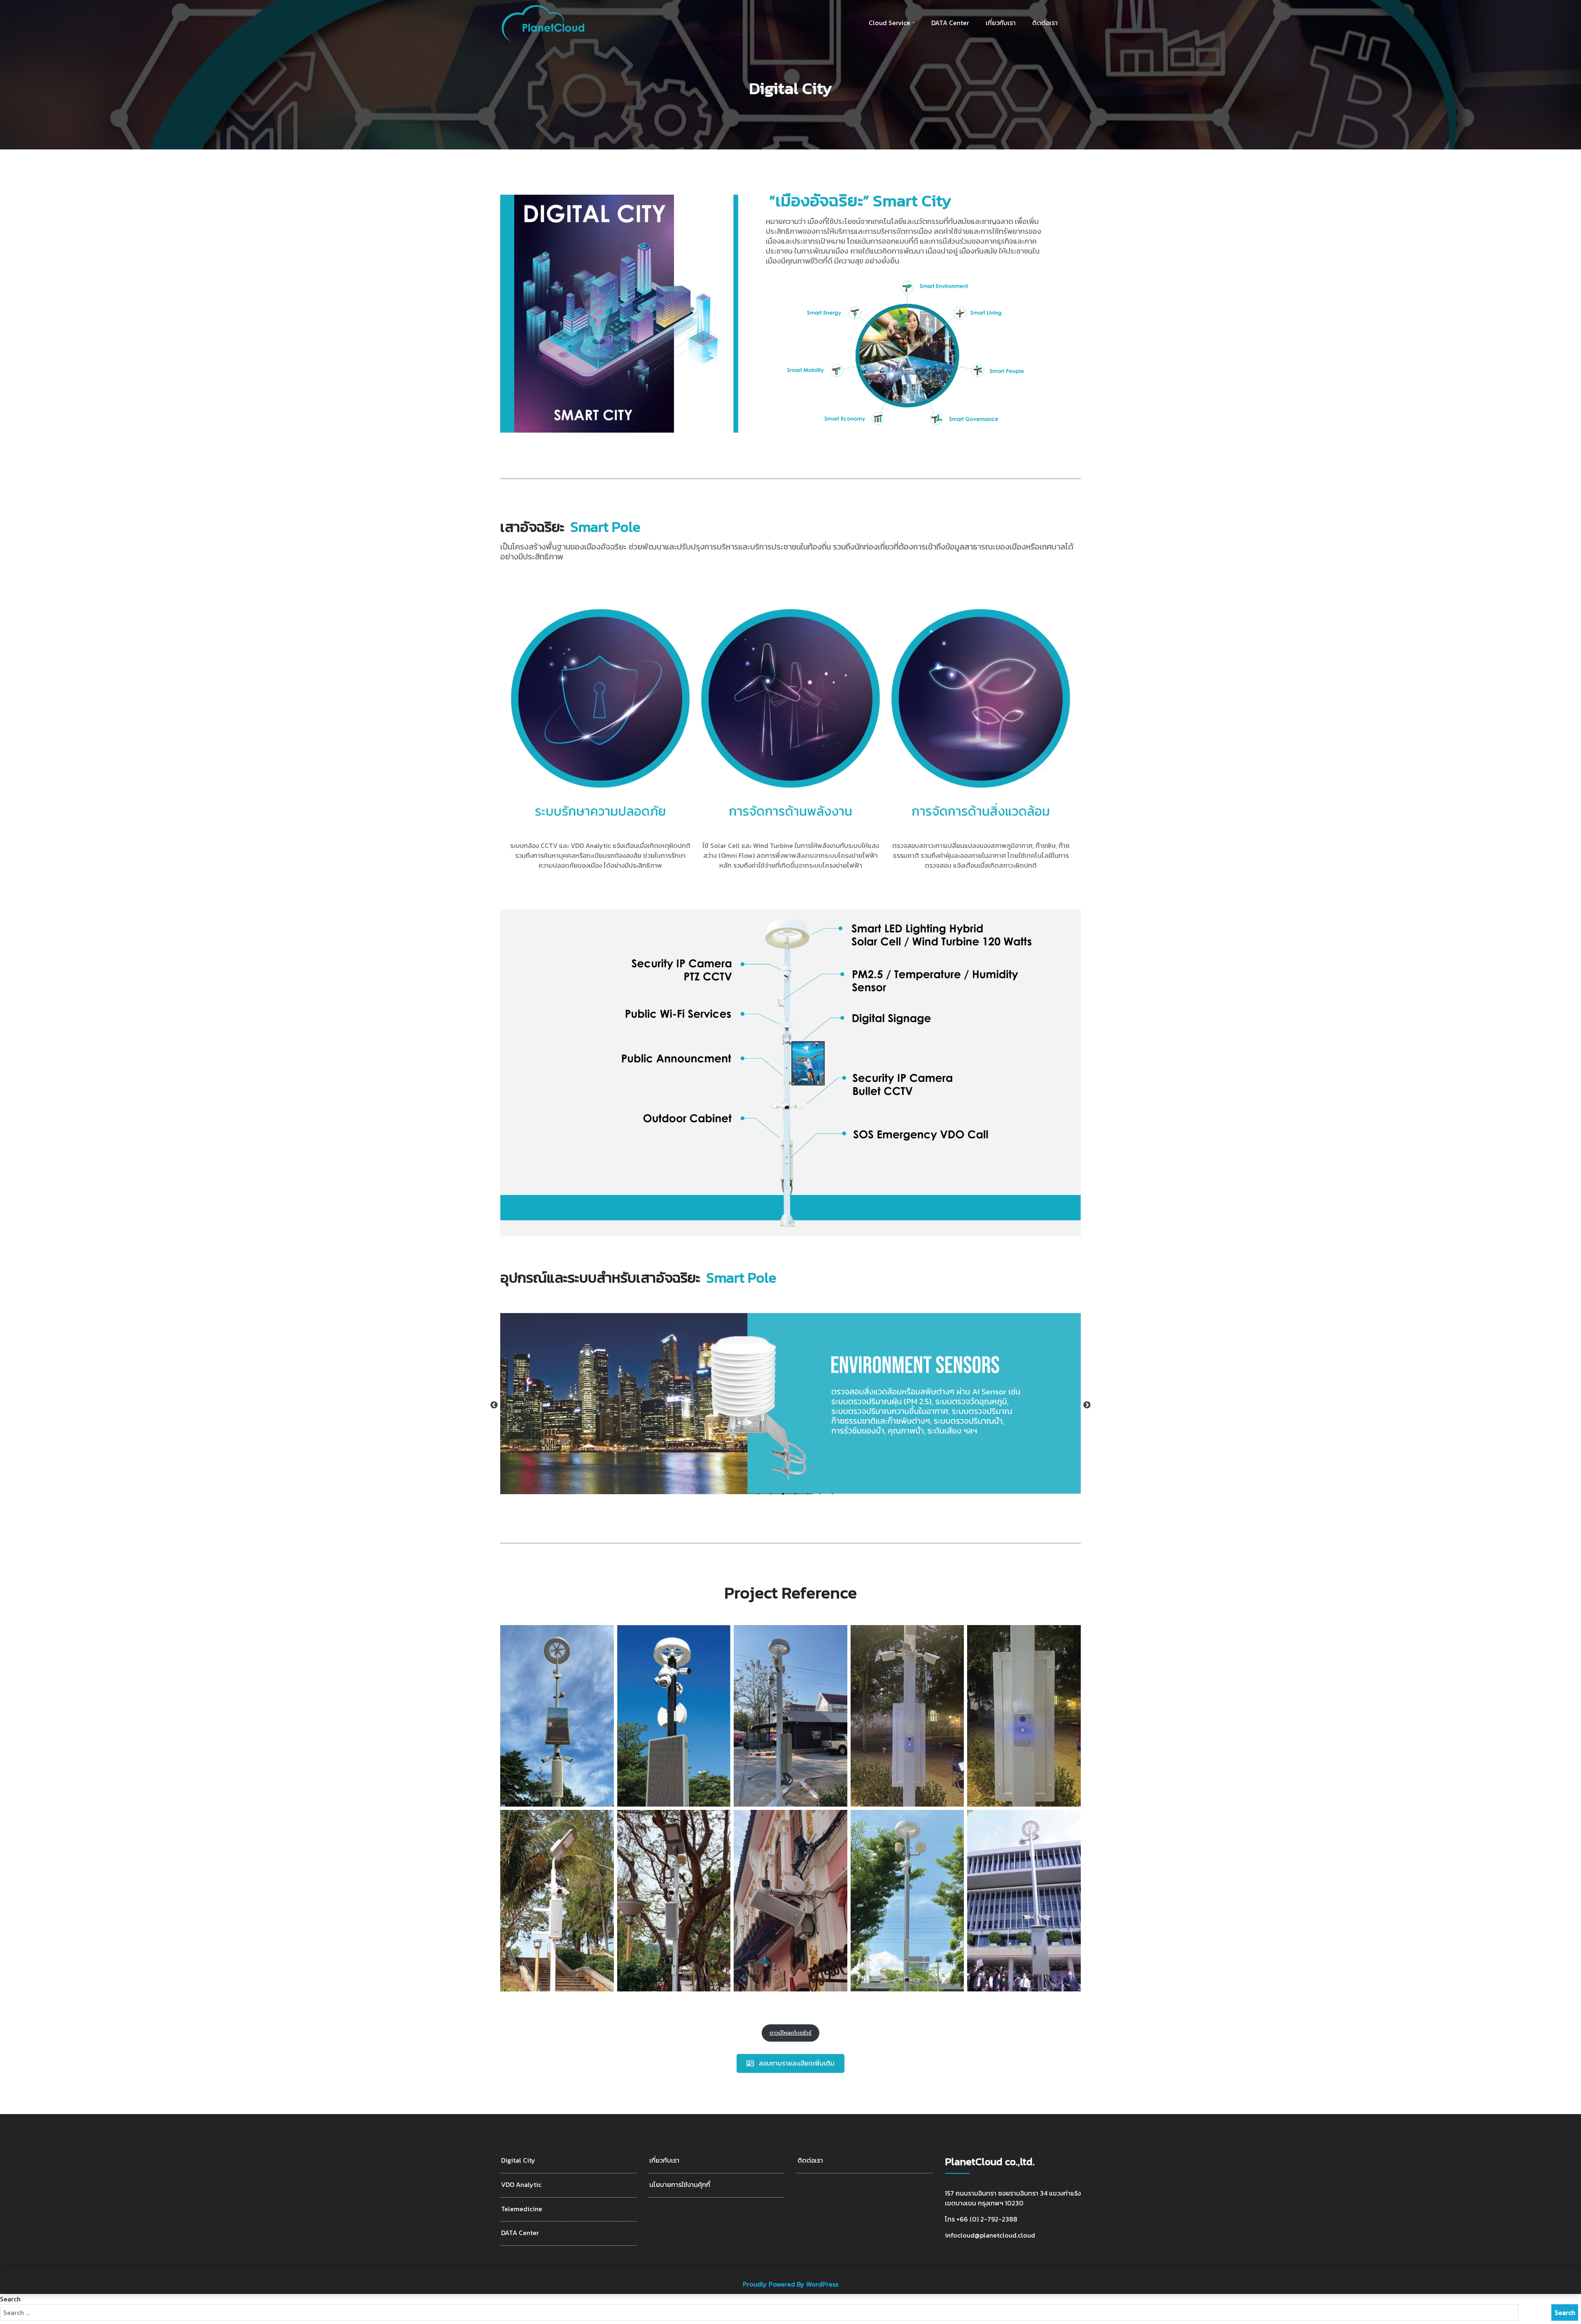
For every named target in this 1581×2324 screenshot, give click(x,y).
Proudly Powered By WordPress (790, 2284)
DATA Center (950, 23)
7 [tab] (832, 1494)
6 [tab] (820, 1494)
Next (1087, 1405)
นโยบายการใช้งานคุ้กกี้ (680, 2185)
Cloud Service (890, 23)
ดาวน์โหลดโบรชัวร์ (790, 2033)
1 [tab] (758, 1494)
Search (10, 2299)
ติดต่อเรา (1045, 23)
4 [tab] (795, 1494)
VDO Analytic (521, 2185)
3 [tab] (783, 1494)
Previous (494, 1405)
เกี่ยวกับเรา (1001, 23)
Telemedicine (522, 2209)
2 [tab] (771, 1494)
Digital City (518, 2160)
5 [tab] (808, 1494)
